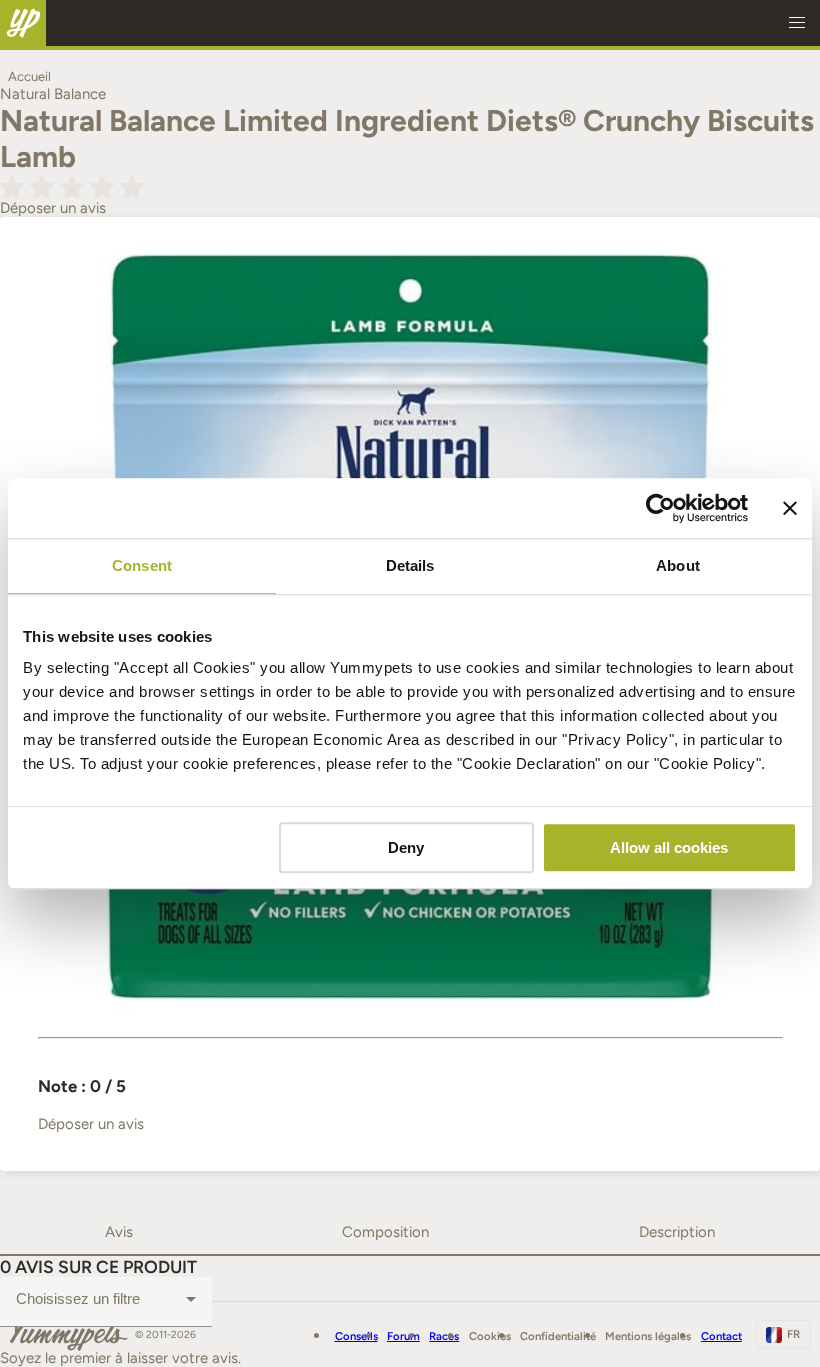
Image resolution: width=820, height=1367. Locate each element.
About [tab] (678, 565)
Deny (406, 847)
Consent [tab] (142, 565)
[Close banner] (790, 508)
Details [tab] (410, 565)
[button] (797, 23)
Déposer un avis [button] (53, 208)
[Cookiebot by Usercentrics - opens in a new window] (660, 508)
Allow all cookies (669, 847)
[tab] (119, 1232)
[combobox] (106, 1299)
